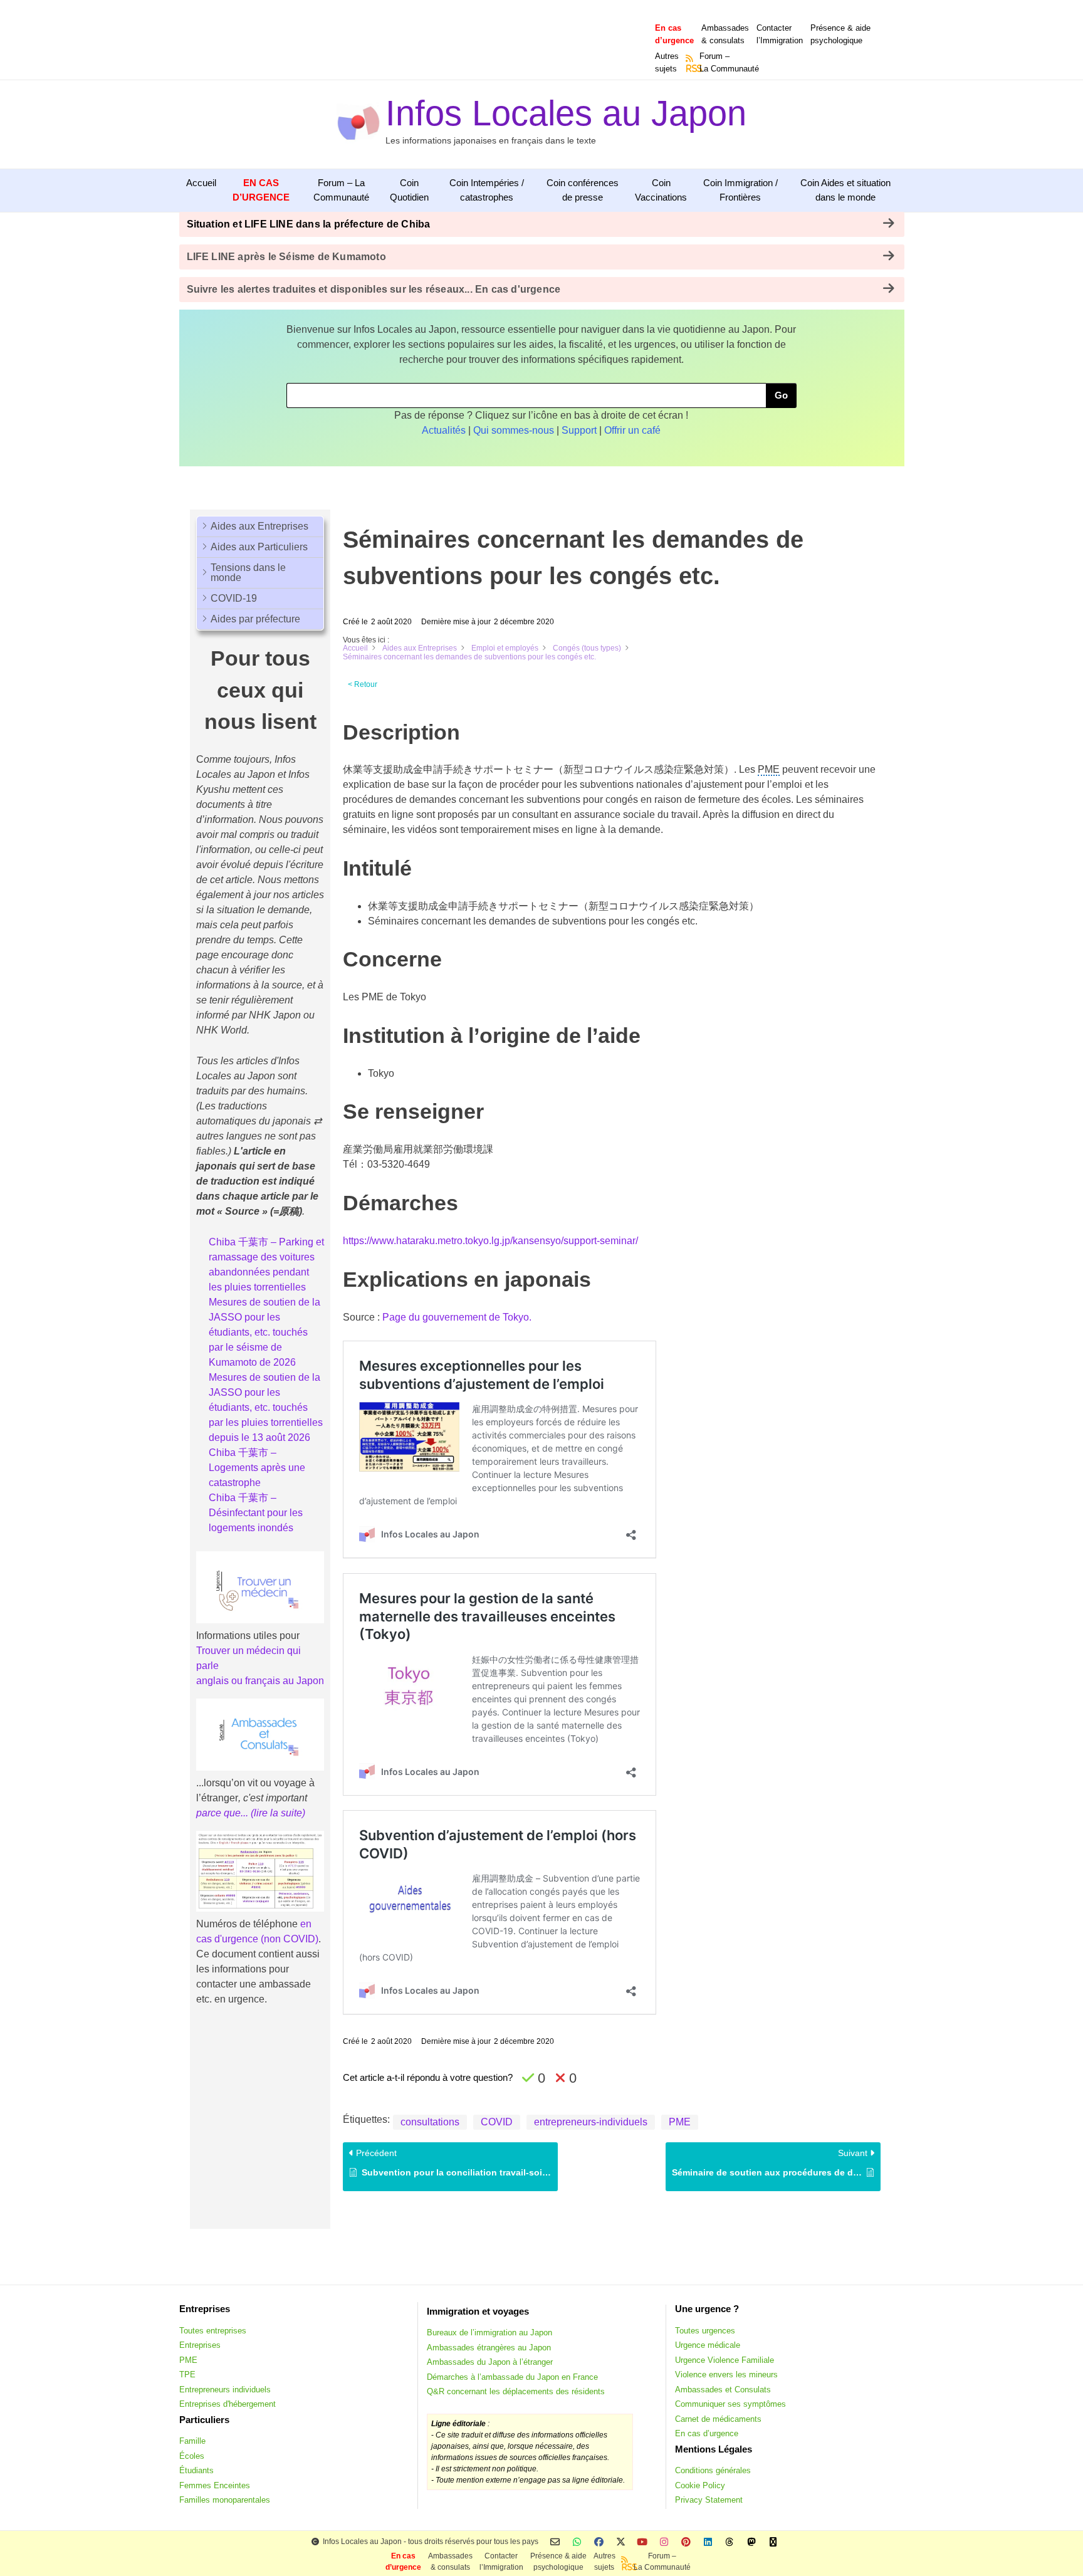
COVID (497, 2122)
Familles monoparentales (225, 2500)
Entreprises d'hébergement (228, 2404)
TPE (187, 2374)
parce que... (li (228, 1813)
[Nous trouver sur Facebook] (599, 2542)
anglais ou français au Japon (260, 1681)
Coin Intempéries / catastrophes (487, 190)
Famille (192, 2441)
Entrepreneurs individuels (225, 2390)
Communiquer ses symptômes (730, 2404)
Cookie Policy (700, 2485)
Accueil (201, 183)
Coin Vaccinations (661, 190)
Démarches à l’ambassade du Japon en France (512, 2377)
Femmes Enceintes (215, 2485)
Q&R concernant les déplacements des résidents (516, 2391)
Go (781, 395)
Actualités (444, 430)
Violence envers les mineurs (726, 2374)
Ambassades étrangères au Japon (489, 2348)
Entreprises (200, 2345)
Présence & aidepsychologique (840, 34)
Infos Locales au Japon (566, 113)
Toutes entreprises (213, 2331)
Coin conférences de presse (583, 190)
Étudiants (196, 2470)
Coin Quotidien (409, 190)
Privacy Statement (709, 2500)
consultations (430, 2122)
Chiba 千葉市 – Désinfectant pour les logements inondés (256, 1513)
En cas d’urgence (707, 2433)
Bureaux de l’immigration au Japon (489, 2333)
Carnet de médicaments (718, 2419)
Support (579, 430)
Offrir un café (632, 430)
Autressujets (667, 62)
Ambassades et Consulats (723, 2390)
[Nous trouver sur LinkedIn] (708, 2542)
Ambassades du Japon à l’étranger (490, 2362)
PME (680, 2122)
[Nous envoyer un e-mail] (555, 2542)
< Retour (363, 684)
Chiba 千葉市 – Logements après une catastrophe (257, 1468)
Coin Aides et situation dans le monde (845, 190)
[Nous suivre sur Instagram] (664, 2542)
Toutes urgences (705, 2331)
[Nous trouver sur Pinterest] (686, 2542)
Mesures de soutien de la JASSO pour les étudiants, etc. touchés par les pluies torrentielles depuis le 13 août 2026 (266, 1407)
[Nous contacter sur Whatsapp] (577, 2542)
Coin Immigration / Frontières (740, 190)
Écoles (192, 2456)
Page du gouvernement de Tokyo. (457, 1317)
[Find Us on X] (621, 2542)
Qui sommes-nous (514, 430)
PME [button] (769, 769)
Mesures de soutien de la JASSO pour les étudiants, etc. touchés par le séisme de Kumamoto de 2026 (264, 1332)
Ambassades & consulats (725, 34)
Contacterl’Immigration (780, 34)
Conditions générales (713, 2470)
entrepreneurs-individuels (591, 2122)
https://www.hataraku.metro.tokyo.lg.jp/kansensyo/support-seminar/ (490, 1241)
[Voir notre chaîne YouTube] (642, 2542)
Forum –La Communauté (729, 62)
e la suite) (284, 1813)
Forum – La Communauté (341, 190)
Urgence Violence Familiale (725, 2360)
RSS (690, 68)
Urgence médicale (708, 2345)
